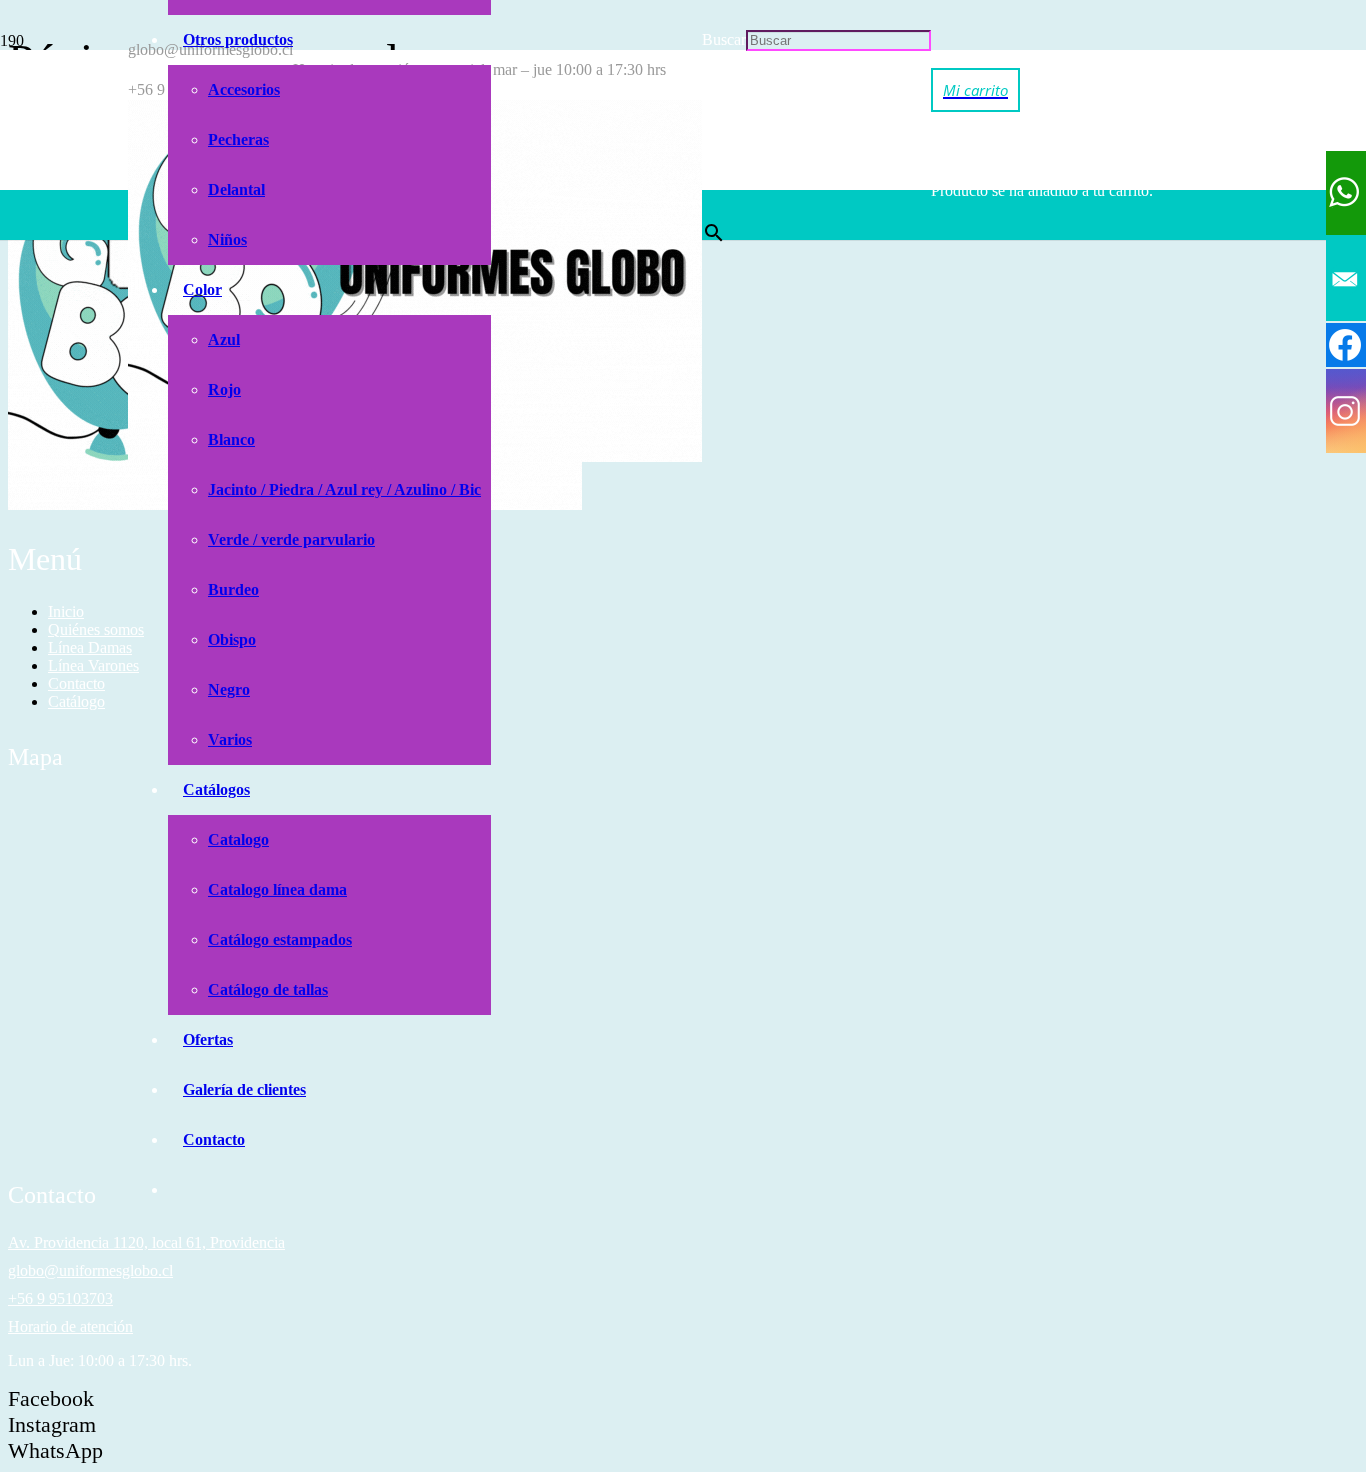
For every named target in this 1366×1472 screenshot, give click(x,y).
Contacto (76, 683)
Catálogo (76, 701)
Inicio (66, 611)
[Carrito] (975, 89)
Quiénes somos (96, 629)
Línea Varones (93, 665)
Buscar (724, 39)
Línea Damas (90, 647)
